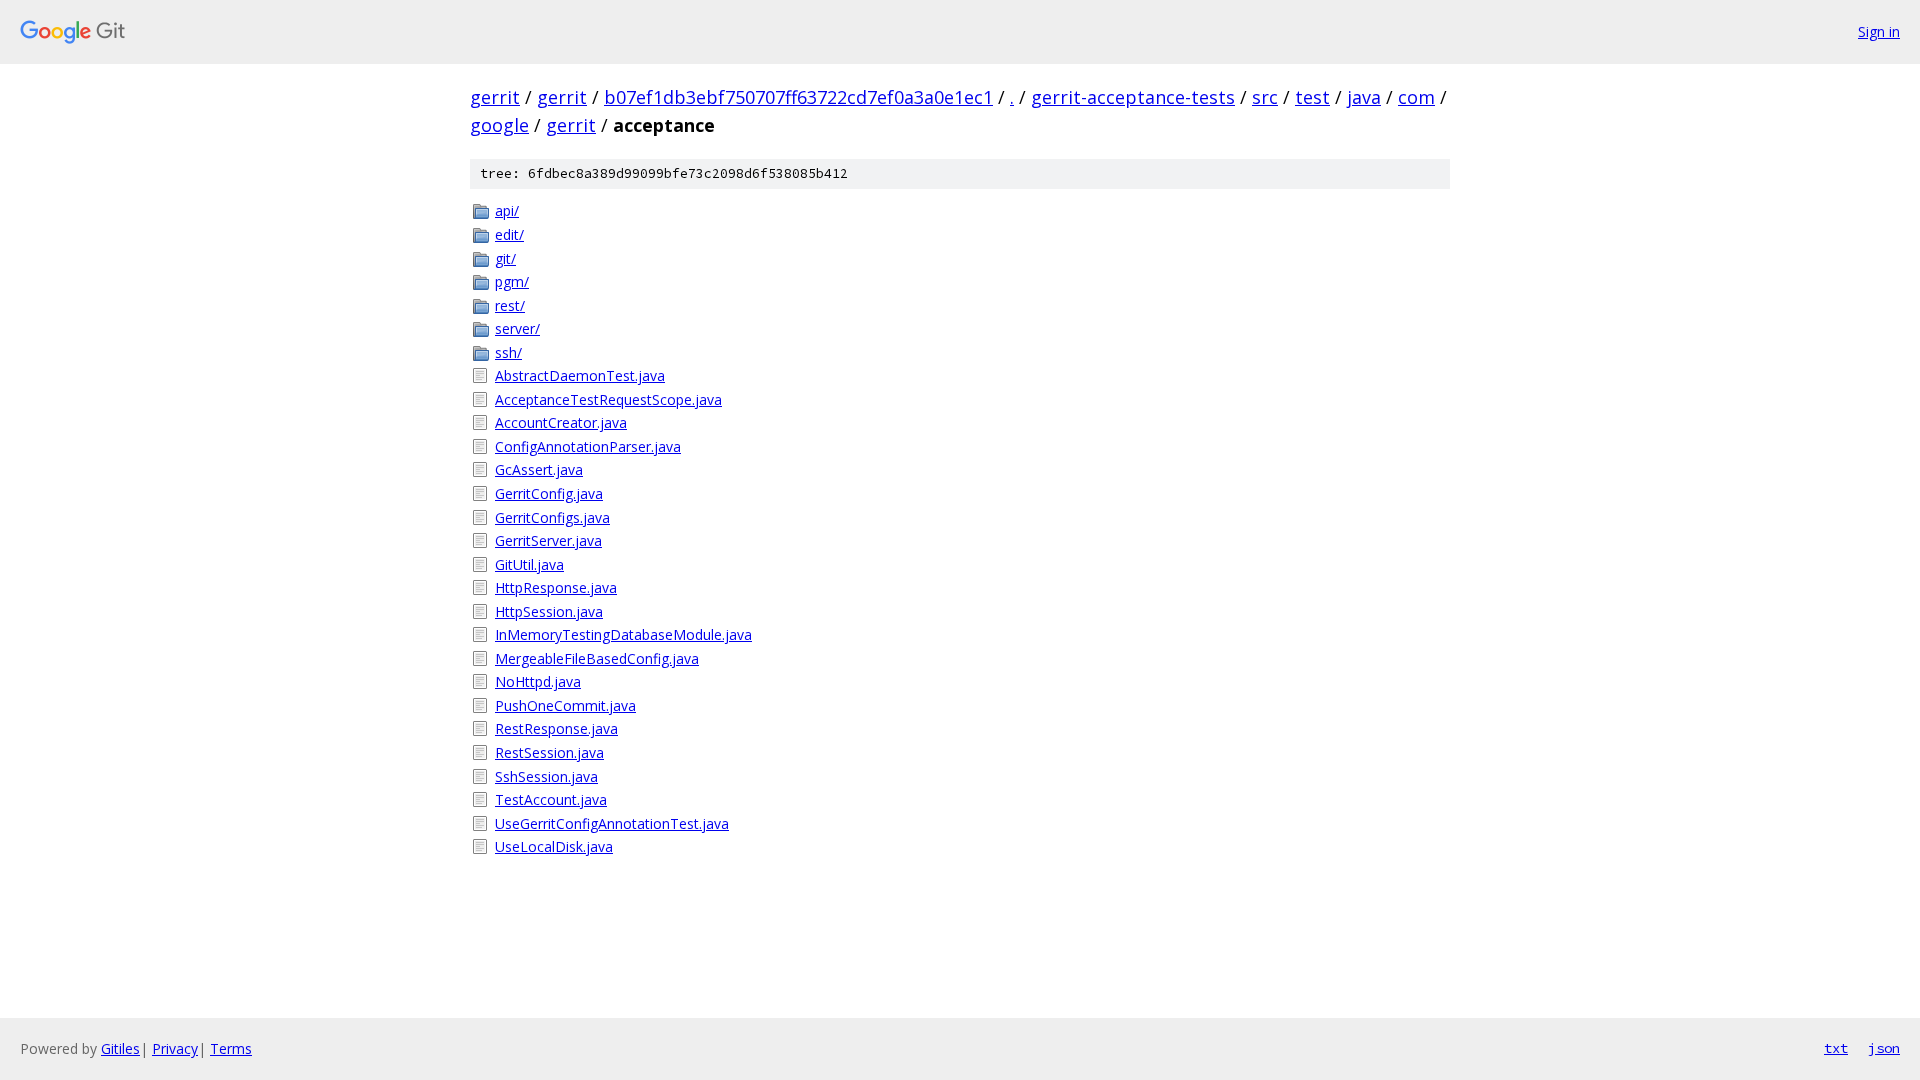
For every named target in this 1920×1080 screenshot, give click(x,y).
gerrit (495, 97)
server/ (517, 328)
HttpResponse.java (556, 587)
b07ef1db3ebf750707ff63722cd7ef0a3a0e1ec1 (798, 97)
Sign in (1879, 31)
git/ (505, 258)
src (1265, 97)
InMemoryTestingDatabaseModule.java (623, 634)
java (1364, 97)
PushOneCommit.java (565, 705)
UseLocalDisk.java (554, 846)
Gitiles (120, 1048)
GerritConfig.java (549, 493)
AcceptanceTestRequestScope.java (608, 399)
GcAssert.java (539, 469)
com (1416, 97)
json (1884, 1048)
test (1312, 97)
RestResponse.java (556, 728)
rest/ (510, 305)
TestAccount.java (551, 799)
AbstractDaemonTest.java (580, 375)
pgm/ (512, 281)
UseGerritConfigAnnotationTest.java (612, 823)
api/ (507, 210)
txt (1836, 1048)
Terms (231, 1048)
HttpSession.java (549, 611)
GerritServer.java (548, 540)
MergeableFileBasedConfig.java (597, 658)
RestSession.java (549, 752)
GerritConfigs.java (552, 517)
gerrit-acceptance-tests (1133, 97)
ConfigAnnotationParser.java (588, 446)
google (499, 125)
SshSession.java (546, 776)
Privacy (175, 1048)
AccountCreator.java (561, 422)
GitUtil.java (529, 564)
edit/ (509, 234)
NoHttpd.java (538, 681)
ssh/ (508, 352)
